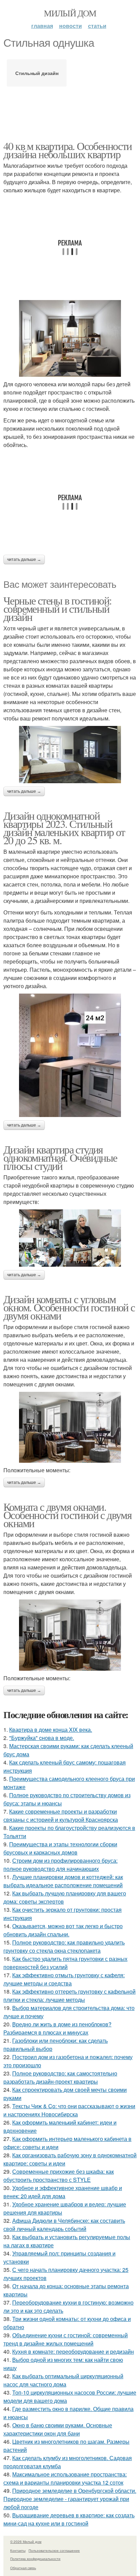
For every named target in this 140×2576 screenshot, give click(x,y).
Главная (42, 26)
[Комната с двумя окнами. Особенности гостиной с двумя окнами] (70, 1635)
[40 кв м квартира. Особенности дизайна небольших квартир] (70, 338)
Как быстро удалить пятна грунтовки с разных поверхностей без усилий (65, 1963)
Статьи (97, 26)
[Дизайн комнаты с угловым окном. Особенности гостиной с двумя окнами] (70, 1427)
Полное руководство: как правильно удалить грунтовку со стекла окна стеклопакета (64, 1946)
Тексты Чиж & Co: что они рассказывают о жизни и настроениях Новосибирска (69, 2110)
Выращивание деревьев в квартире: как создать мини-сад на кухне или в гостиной (69, 2519)
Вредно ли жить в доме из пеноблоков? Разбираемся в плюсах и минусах (57, 2028)
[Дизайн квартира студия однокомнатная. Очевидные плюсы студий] (70, 1238)
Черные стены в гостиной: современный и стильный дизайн (58, 608)
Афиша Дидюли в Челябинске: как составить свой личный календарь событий (64, 2225)
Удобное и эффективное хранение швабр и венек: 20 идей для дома (63, 2192)
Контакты (18, 2550)
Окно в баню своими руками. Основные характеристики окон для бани (58, 2429)
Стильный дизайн (37, 73)
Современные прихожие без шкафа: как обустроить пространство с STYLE (59, 2176)
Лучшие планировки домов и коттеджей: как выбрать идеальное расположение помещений (63, 1881)
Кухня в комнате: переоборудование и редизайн (73, 2351)
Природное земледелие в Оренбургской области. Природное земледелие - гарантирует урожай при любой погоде (70, 2499)
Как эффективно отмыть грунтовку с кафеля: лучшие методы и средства (64, 1979)
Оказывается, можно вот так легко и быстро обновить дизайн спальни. (63, 1930)
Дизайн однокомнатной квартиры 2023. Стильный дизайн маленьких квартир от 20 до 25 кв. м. (64, 828)
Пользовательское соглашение (54, 2550)
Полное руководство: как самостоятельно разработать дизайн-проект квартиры (60, 2077)
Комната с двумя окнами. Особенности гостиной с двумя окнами (67, 1515)
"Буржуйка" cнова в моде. (42, 1738)
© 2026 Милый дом (26, 2542)
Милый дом (70, 13)
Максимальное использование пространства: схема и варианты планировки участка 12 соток (65, 2478)
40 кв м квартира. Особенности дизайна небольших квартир (68, 150)
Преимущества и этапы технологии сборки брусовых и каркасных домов (60, 1848)
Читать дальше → (24, 560)
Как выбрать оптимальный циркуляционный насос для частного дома (63, 2380)
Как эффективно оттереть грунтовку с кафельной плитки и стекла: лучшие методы (69, 1996)
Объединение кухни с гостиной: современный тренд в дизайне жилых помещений (66, 2339)
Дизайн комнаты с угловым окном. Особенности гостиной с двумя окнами (69, 1307)
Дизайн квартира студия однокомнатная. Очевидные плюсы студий (60, 1157)
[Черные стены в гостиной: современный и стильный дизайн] (70, 755)
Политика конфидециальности (35, 2559)
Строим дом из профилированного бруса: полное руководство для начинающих (60, 1865)
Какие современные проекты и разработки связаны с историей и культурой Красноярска (61, 1815)
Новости (71, 26)
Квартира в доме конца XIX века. (51, 1730)
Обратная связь (23, 2568)
